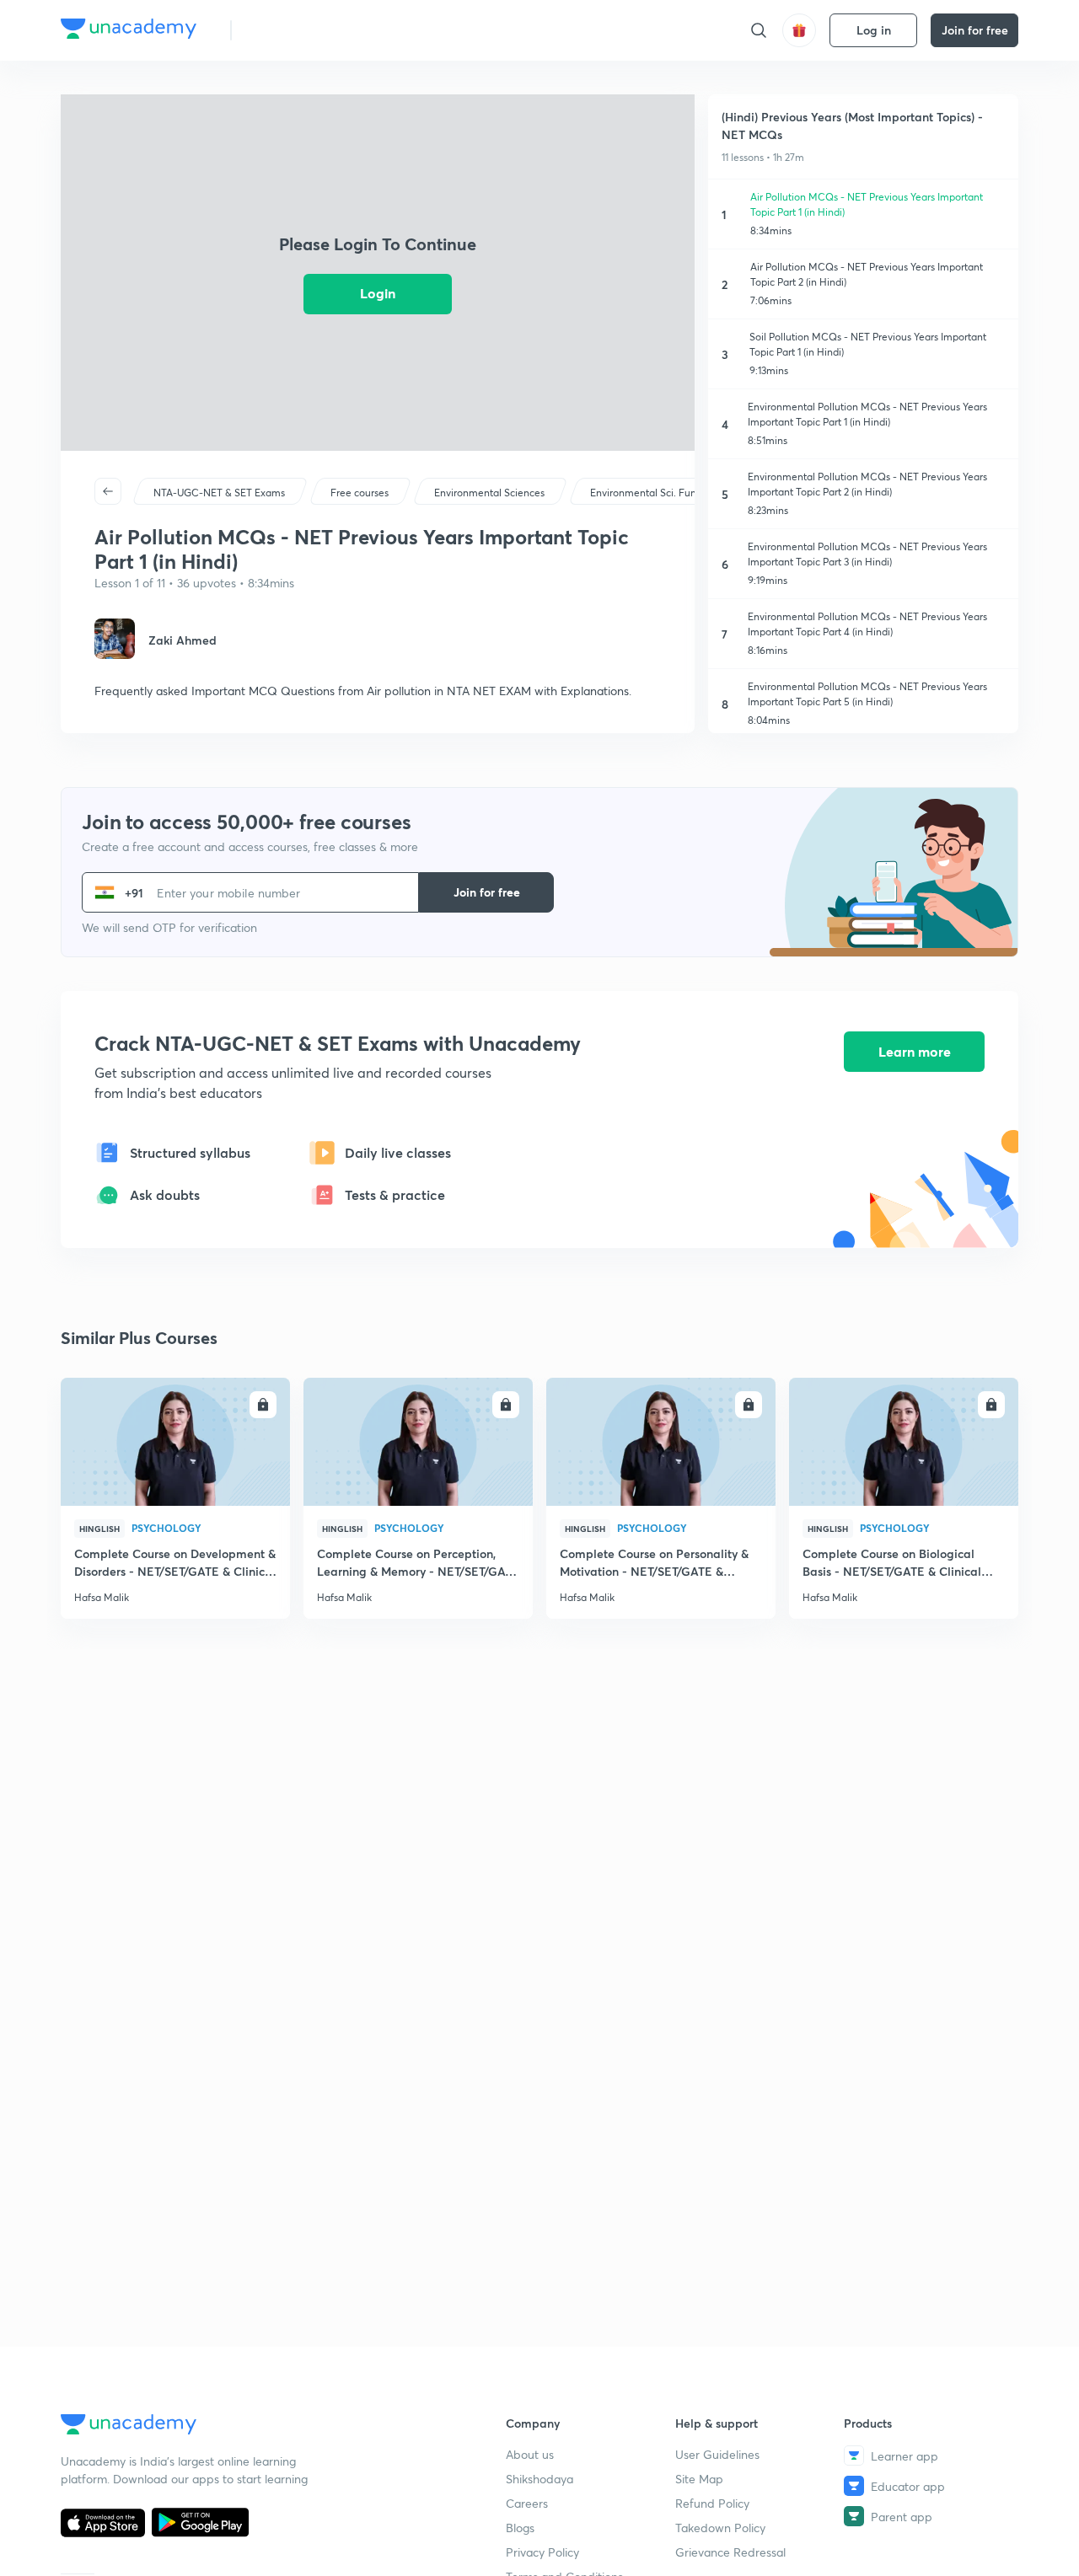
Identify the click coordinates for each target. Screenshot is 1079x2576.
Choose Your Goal (319, 30)
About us (530, 2454)
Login (378, 293)
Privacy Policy (542, 2552)
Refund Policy (712, 2503)
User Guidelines (717, 2454)
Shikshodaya (539, 2479)
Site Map (699, 2479)
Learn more (915, 1051)
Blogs (520, 2528)
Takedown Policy (720, 2528)
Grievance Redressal (730, 2552)
